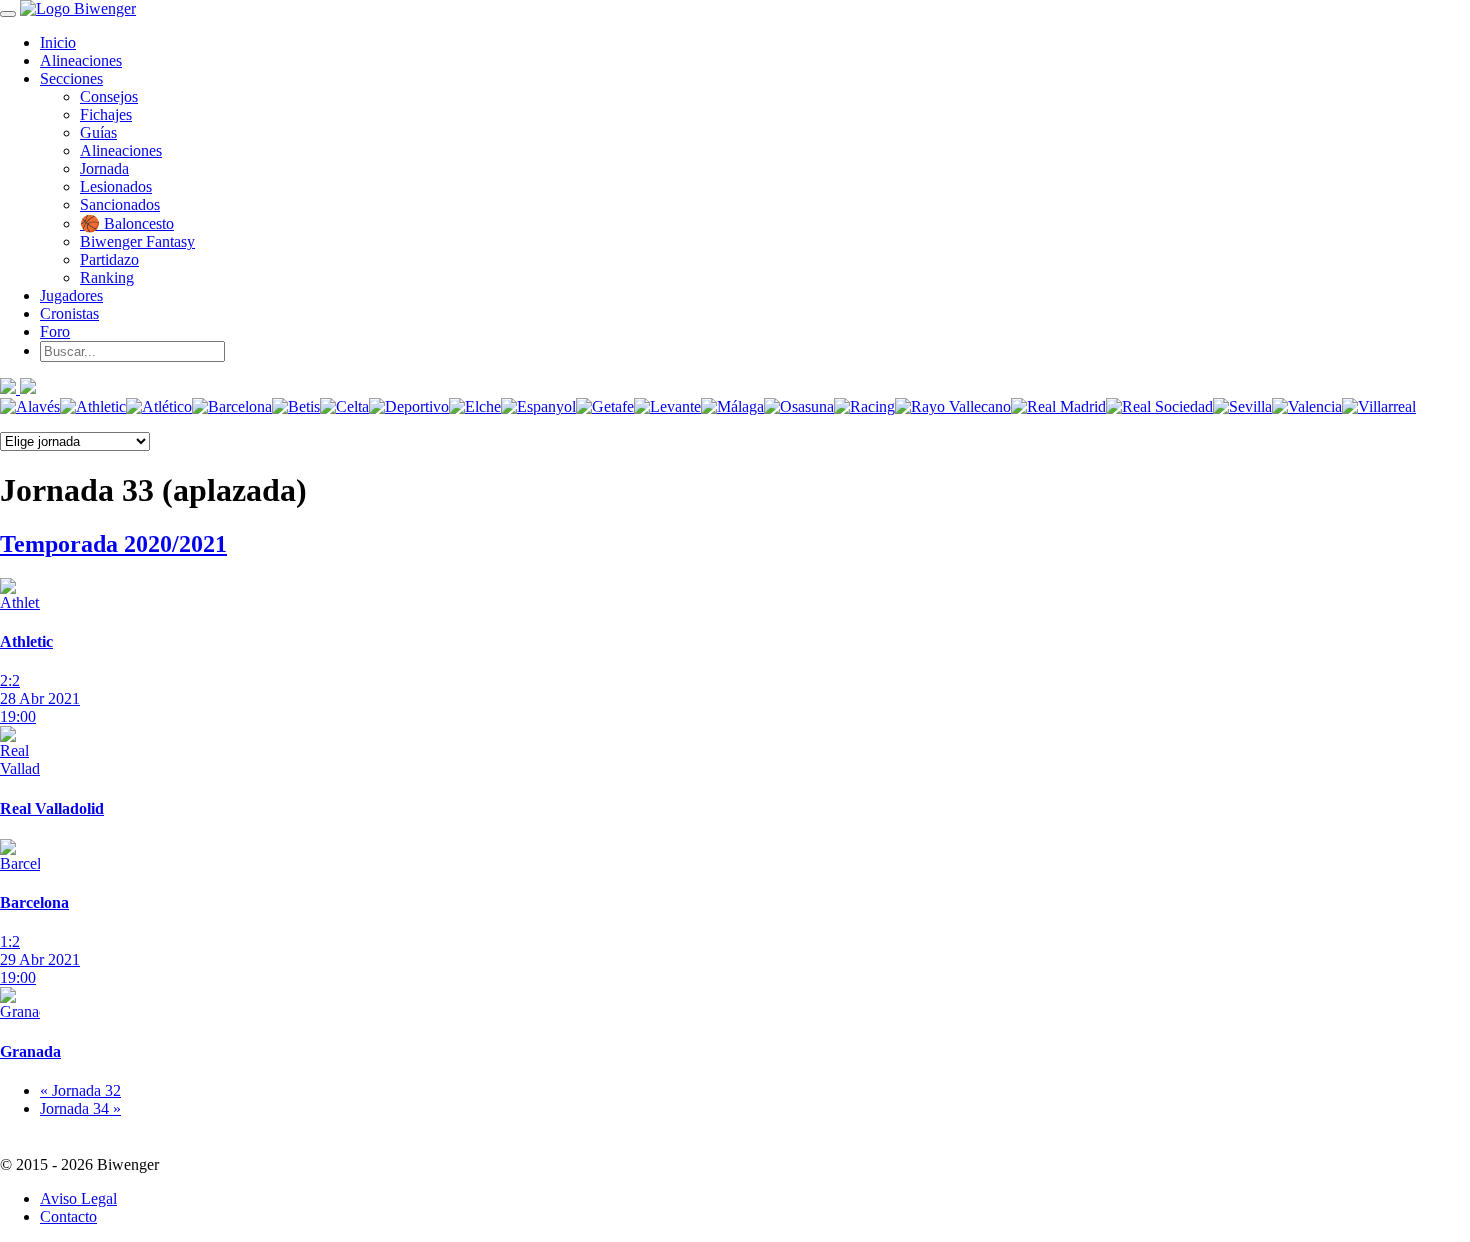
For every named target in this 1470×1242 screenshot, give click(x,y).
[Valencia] (1307, 406)
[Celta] (344, 406)
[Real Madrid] (1058, 406)
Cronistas (69, 313)
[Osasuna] (799, 406)
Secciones (71, 78)
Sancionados (120, 204)
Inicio (58, 42)
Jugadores (71, 295)
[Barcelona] (232, 406)
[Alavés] (30, 406)
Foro (55, 331)
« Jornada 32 (80, 1090)
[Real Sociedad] (1159, 406)
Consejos (109, 96)
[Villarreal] (1379, 406)
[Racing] (864, 406)
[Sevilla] (1242, 406)
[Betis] (296, 406)
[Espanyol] (538, 406)
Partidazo (109, 259)
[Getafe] (605, 406)
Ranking (107, 277)
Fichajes (106, 114)
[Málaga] (732, 406)
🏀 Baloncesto (127, 223)
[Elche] (475, 406)
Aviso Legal (78, 1198)
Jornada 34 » (80, 1108)
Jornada (104, 168)
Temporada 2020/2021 (113, 544)
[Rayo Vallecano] (953, 406)
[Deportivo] (409, 406)
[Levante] (667, 406)
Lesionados (116, 186)
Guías (98, 132)
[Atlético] (159, 406)
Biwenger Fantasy (137, 241)
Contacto (68, 1216)
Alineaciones (81, 60)
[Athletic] (93, 406)
